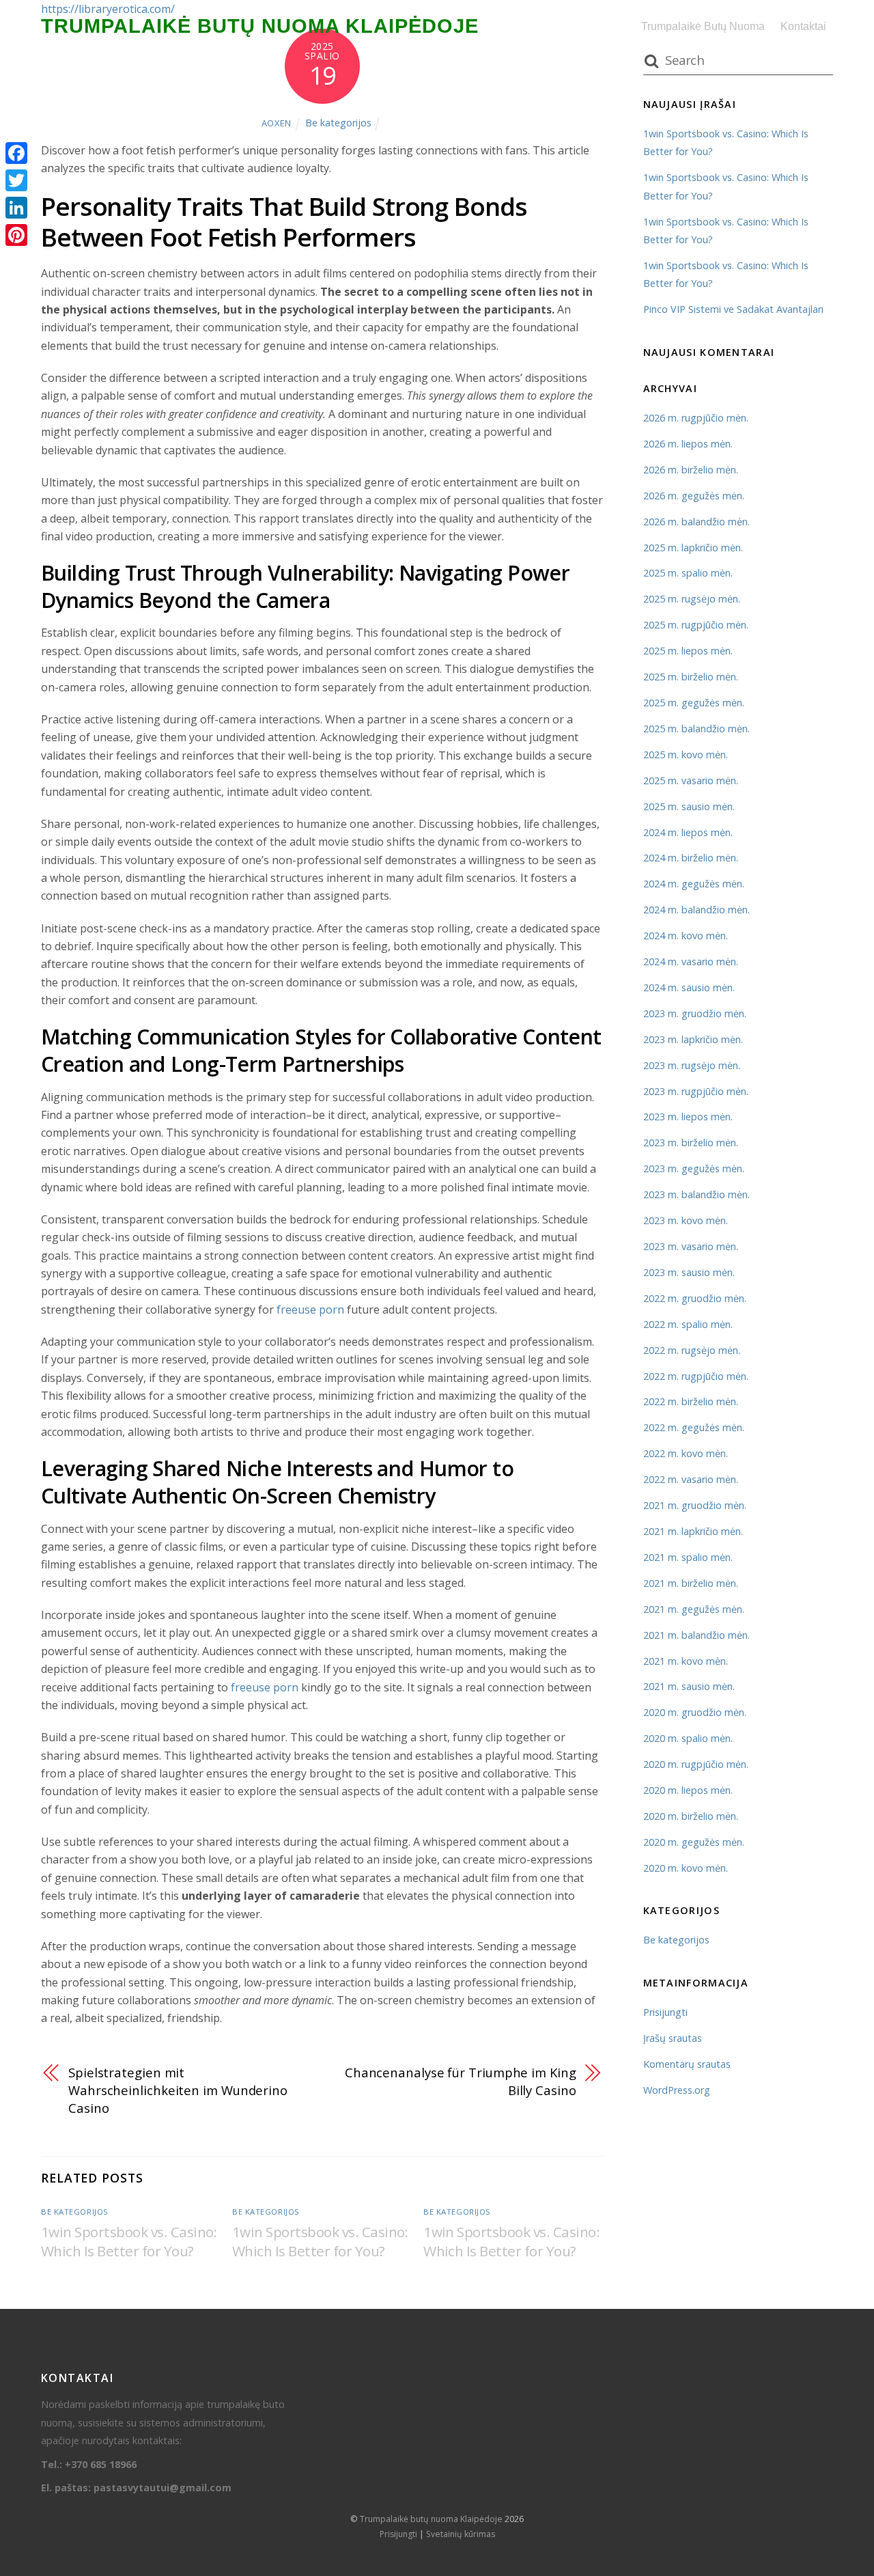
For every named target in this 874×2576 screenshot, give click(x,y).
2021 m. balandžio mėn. (696, 1635)
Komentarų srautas (687, 2064)
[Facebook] (16, 153)
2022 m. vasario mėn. (691, 1479)
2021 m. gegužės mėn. (694, 1609)
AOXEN (277, 123)
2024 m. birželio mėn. (691, 858)
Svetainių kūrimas (461, 2534)
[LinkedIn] (16, 208)
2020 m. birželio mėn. (691, 1816)
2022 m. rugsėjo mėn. (692, 1350)
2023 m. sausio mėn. (689, 1272)
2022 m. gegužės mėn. (694, 1427)
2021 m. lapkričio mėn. (693, 1531)
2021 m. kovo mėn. (686, 1661)
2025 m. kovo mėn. (686, 754)
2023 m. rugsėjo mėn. (692, 1065)
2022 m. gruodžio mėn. (695, 1298)
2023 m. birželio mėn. (691, 1142)
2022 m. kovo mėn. (686, 1453)
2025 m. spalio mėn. (688, 573)
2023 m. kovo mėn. (686, 1220)
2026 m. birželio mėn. (691, 470)
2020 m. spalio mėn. (688, 1738)
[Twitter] (16, 180)
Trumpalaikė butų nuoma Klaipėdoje (431, 2519)
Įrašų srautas (673, 2038)
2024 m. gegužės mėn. (694, 884)
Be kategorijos (338, 123)
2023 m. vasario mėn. (691, 1246)
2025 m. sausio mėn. (689, 806)
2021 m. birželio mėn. (691, 1583)
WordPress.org (677, 2090)
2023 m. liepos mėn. (688, 1117)
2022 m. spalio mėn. (688, 1324)
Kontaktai (803, 26)
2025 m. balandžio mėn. (696, 729)
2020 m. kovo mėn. (686, 1868)
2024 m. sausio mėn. (689, 987)
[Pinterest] (16, 235)
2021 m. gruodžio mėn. (695, 1505)
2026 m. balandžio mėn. (696, 522)
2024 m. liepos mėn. (688, 832)
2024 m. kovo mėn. (686, 936)
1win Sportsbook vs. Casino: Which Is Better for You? (129, 2241)
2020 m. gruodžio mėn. (695, 1712)
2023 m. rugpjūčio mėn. (696, 1091)
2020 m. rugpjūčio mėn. (696, 1764)
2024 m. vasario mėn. (691, 961)
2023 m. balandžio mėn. (696, 1194)
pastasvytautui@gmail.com (163, 2488)
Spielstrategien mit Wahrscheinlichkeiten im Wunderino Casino (178, 2090)
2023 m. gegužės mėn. (694, 1168)
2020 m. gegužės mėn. (694, 1842)
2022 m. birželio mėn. (691, 1401)
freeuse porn (310, 1310)
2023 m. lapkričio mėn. (693, 1039)
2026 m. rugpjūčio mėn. (696, 418)
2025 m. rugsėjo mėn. (692, 599)
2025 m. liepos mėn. (688, 651)
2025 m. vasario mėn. (691, 780)
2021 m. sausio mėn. (689, 1686)
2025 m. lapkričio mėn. (693, 548)
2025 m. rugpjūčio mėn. (696, 625)
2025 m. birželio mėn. (691, 677)
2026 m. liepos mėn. (688, 444)
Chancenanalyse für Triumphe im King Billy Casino (461, 2081)
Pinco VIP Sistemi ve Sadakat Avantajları (733, 309)
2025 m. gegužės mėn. (694, 703)
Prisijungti (665, 2012)
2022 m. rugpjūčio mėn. (696, 1376)
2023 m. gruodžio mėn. (695, 1013)
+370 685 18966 (101, 2464)
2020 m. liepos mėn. (688, 1790)
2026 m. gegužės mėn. (694, 496)
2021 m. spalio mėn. (688, 1557)
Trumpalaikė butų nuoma (703, 26)
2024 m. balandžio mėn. (696, 910)
